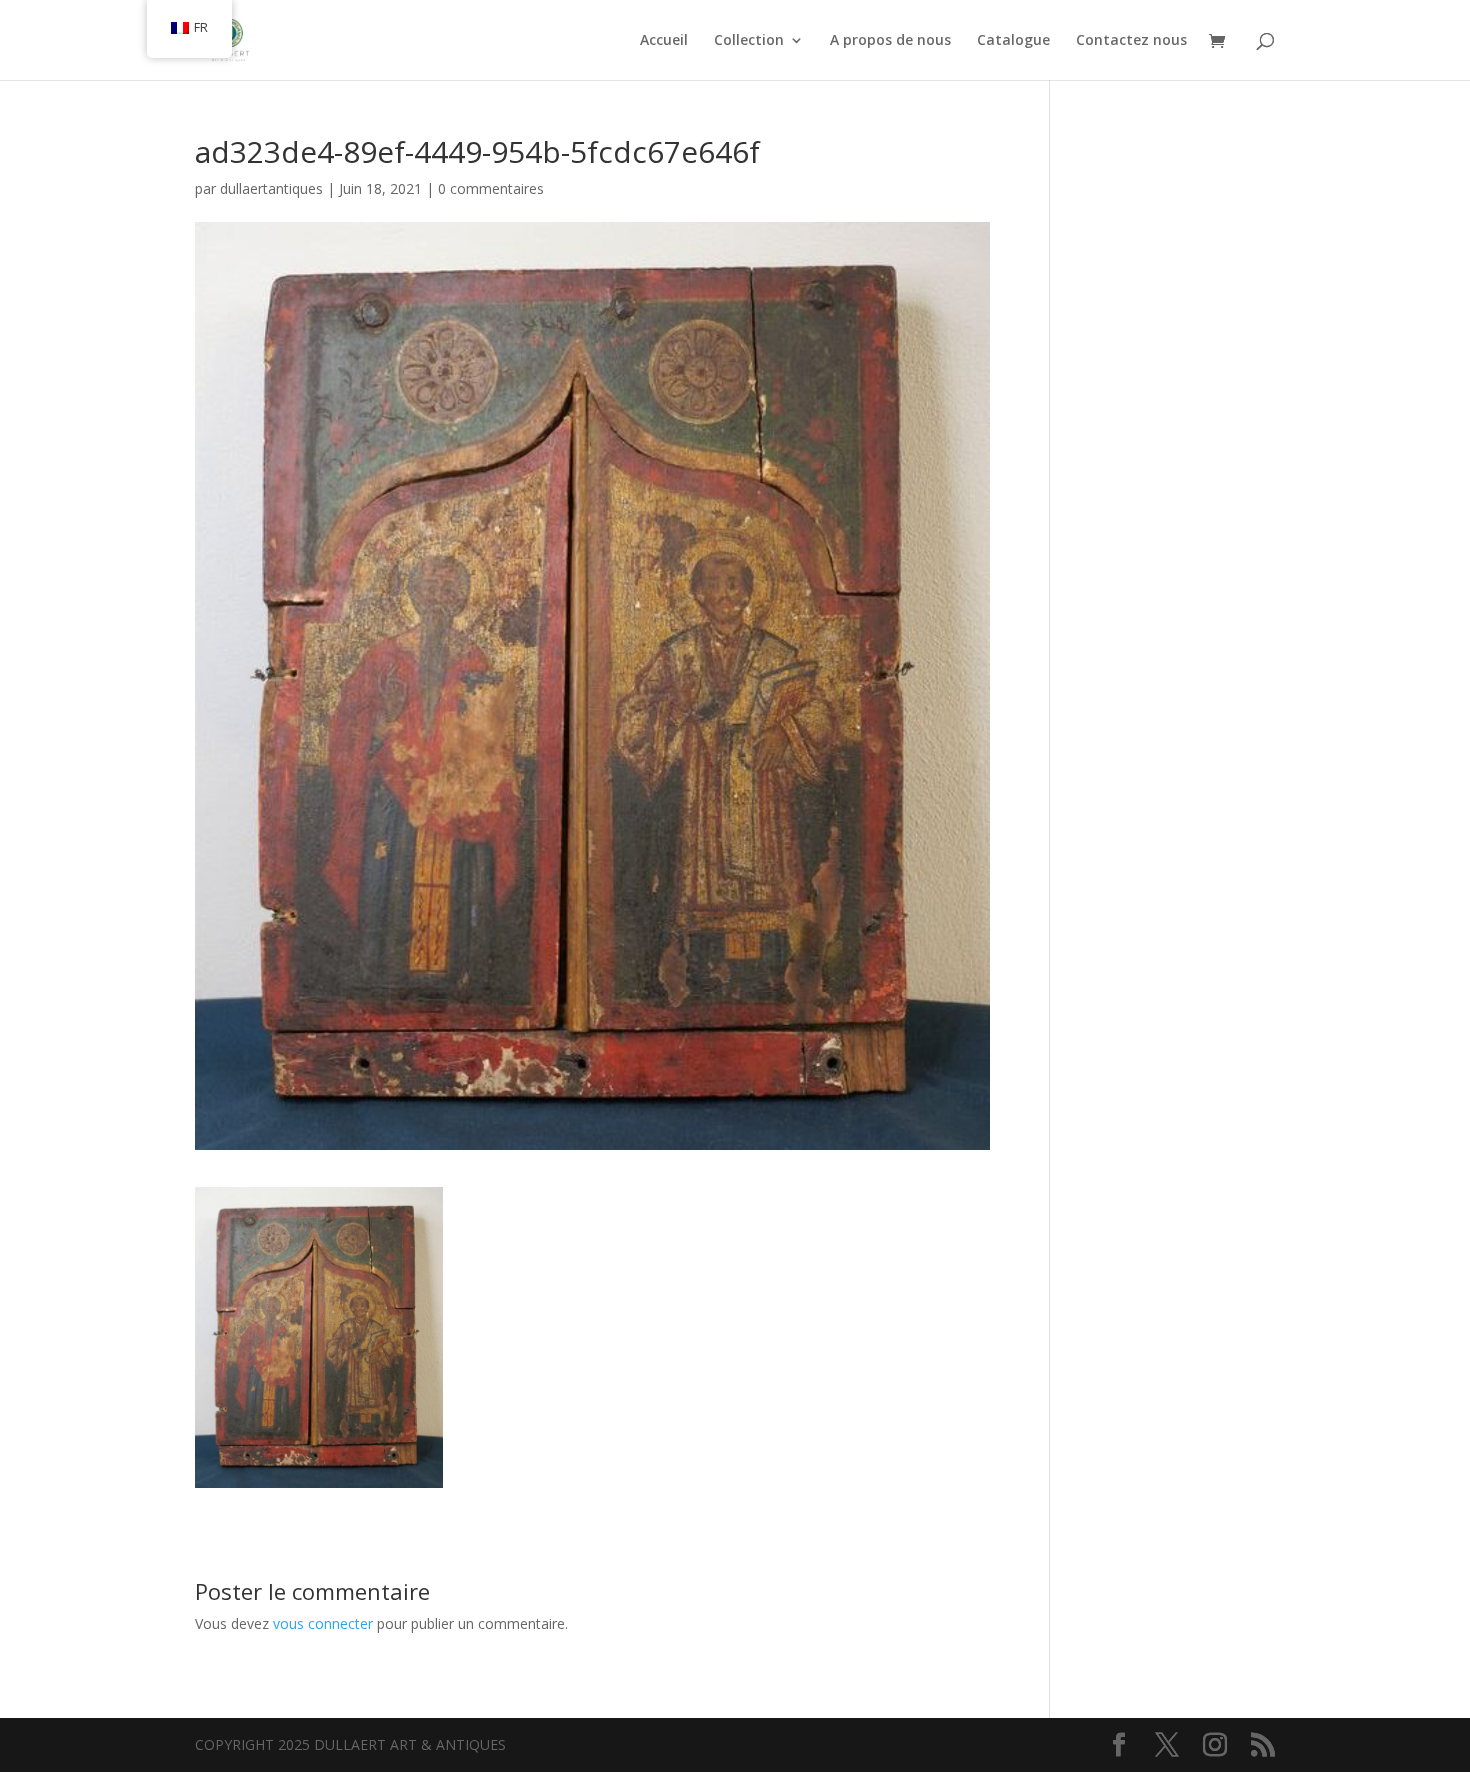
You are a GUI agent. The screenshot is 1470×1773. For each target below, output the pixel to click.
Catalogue (1013, 41)
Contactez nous (1131, 41)
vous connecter (323, 1623)
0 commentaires (491, 188)
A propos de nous (890, 41)
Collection (749, 41)
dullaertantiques (271, 188)
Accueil (664, 41)
